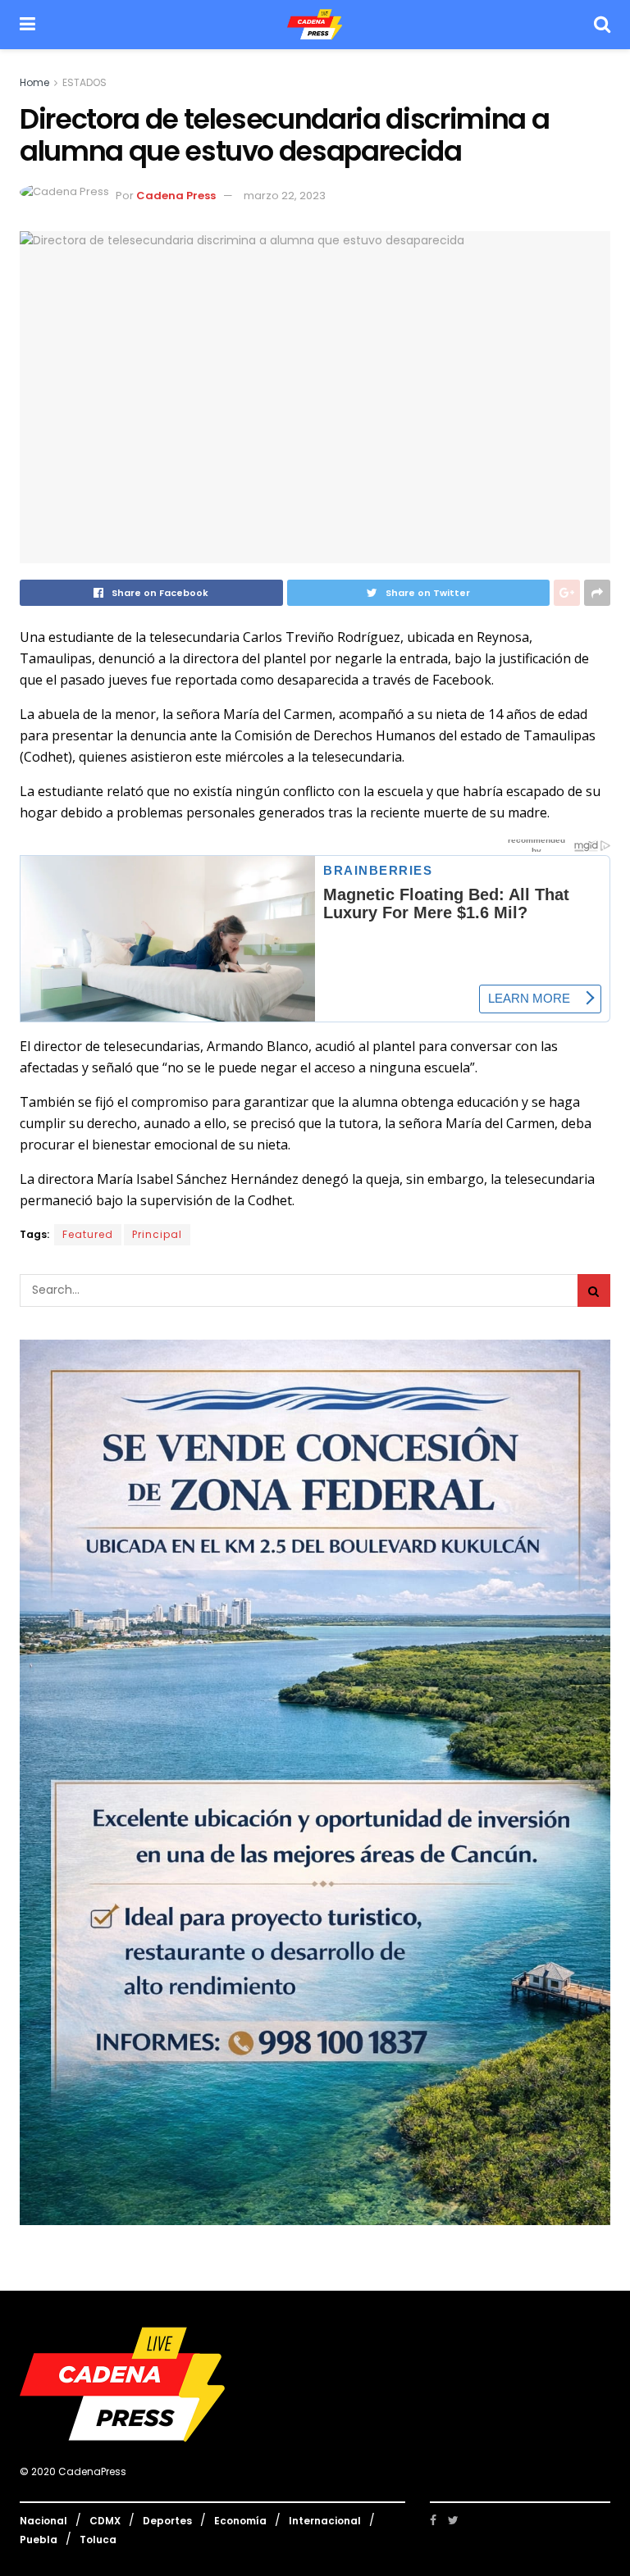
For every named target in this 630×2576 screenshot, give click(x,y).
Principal (157, 1234)
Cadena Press (176, 196)
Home (34, 82)
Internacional (325, 2521)
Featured (88, 1234)
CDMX (105, 2521)
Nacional (43, 2521)
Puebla (39, 2540)
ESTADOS (84, 82)
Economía (240, 2521)
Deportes (167, 2521)
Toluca (98, 2540)
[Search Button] (594, 1290)
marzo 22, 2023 (285, 196)
